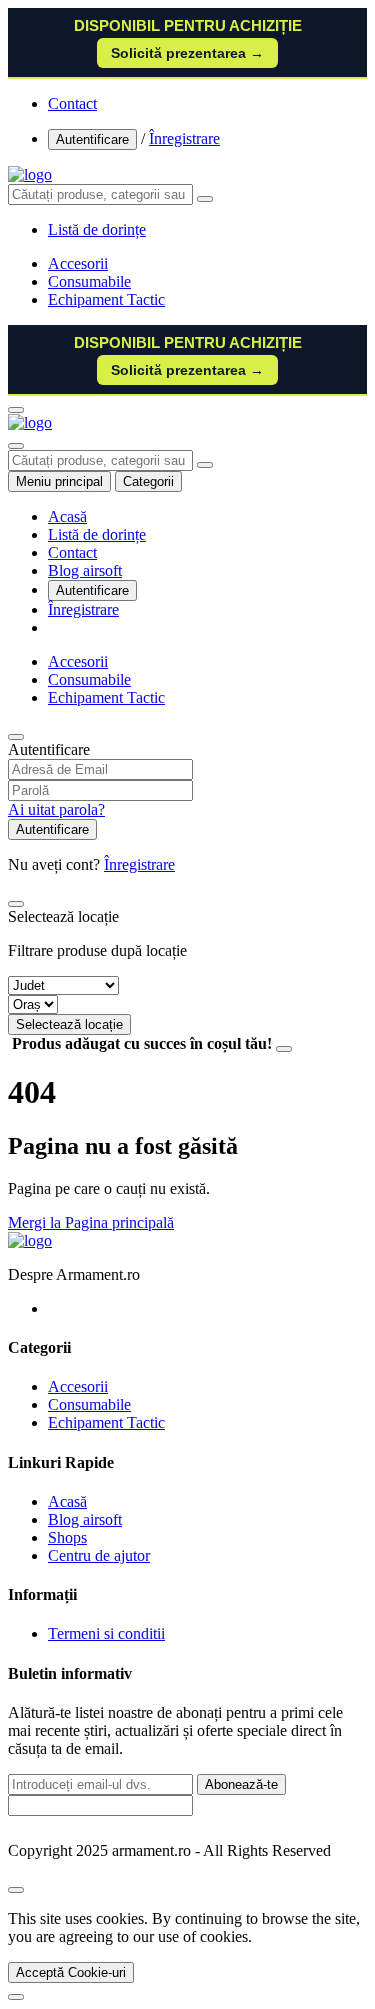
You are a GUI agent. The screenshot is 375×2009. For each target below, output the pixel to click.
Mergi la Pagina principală (91, 1222)
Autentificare (92, 139)
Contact (72, 103)
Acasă (67, 516)
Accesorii (78, 263)
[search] (205, 199)
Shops (67, 1537)
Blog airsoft (85, 570)
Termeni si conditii (106, 1633)
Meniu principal (59, 481)
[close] (16, 1890)
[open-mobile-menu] (16, 410)
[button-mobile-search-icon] (16, 446)
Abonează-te (241, 1784)
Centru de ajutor (99, 1555)
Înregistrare (184, 138)
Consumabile (89, 281)
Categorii (148, 481)
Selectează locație (69, 1024)
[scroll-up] (16, 1997)
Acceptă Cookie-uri (71, 1972)
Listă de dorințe (97, 534)
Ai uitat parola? (56, 809)
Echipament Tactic (106, 299)
